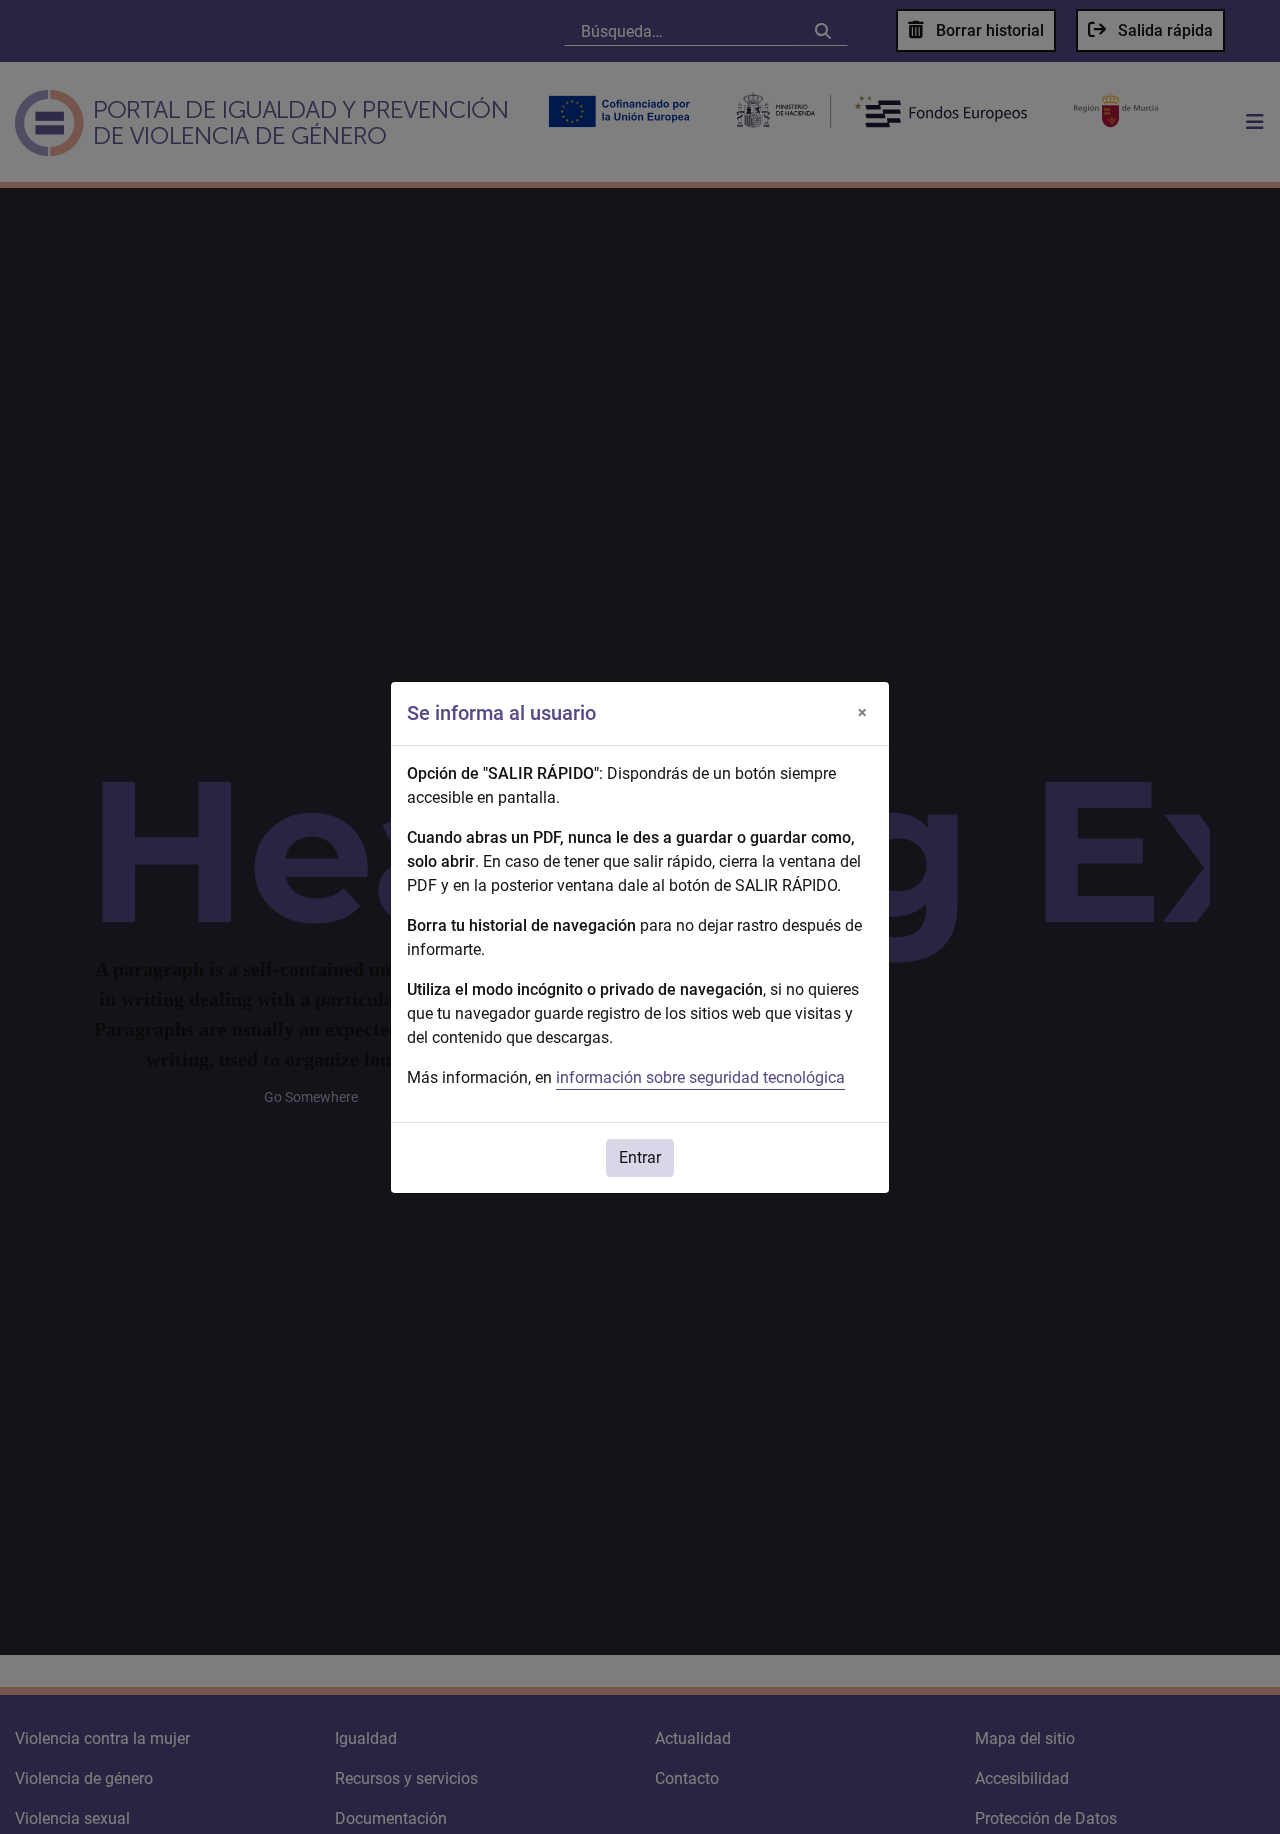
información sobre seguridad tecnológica (700, 1077)
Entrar (640, 1157)
